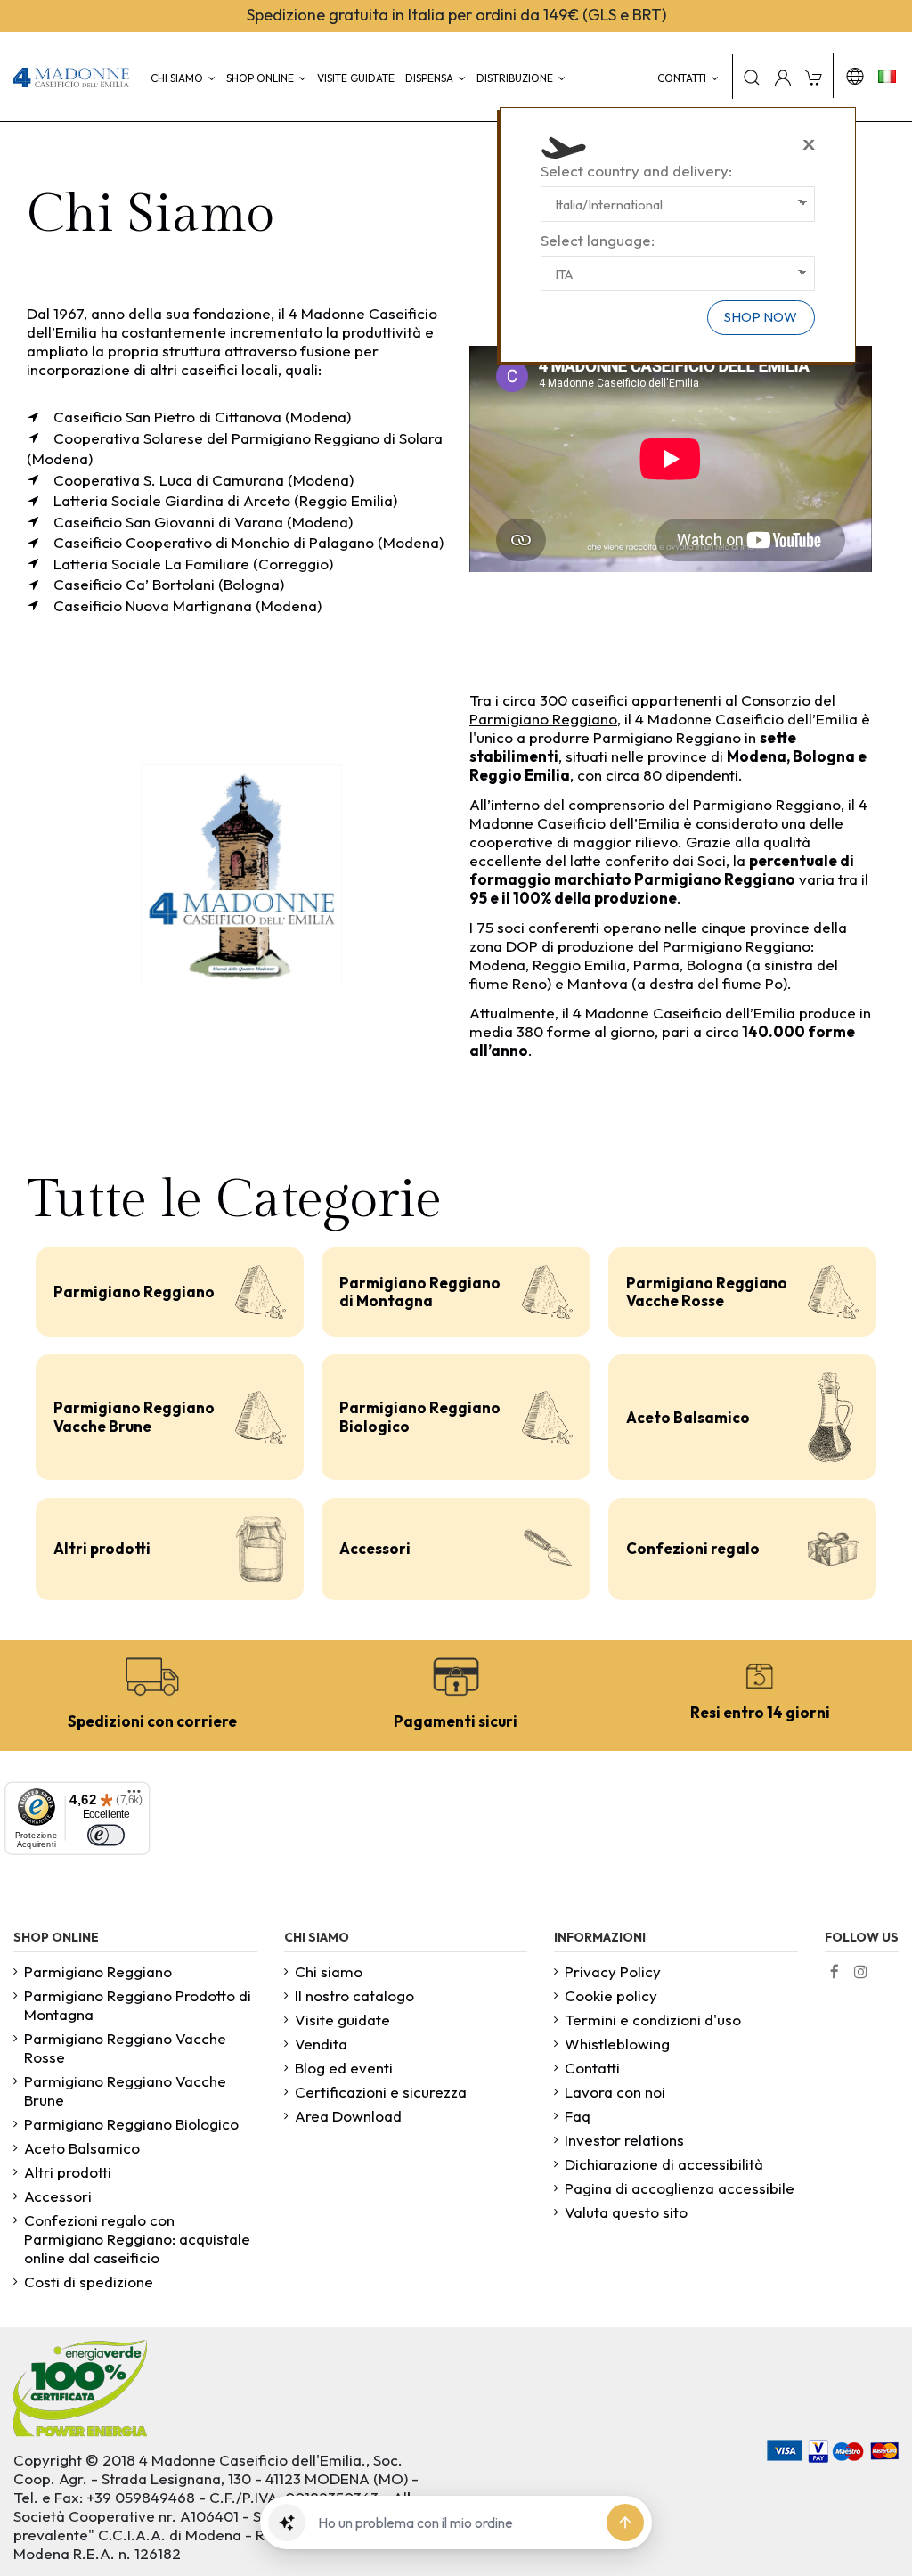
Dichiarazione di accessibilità (664, 2164)
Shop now (761, 317)
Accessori (375, 1548)
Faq (578, 2116)
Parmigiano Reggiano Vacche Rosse (707, 1292)
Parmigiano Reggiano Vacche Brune (134, 1416)
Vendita (321, 2044)
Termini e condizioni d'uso (653, 2020)
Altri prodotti (102, 1548)
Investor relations (624, 2140)
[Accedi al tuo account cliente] (783, 77)
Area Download (348, 2116)
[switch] (106, 1834)
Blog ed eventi (344, 2068)
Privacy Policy (613, 1971)
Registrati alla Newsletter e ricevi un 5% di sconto (237, 15)
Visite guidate (342, 2020)
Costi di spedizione (89, 2282)
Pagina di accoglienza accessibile (680, 2188)
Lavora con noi (615, 2092)
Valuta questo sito (626, 2212)
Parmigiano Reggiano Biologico (420, 1416)
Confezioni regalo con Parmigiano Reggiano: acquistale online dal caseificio (137, 2239)
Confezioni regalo (693, 1548)
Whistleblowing (617, 2044)
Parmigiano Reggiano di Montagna (420, 1292)
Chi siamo (329, 1971)
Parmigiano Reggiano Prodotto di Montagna (138, 2005)
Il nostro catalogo (354, 1995)
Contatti (592, 2068)
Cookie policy (611, 1995)
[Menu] (134, 1797)
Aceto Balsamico (688, 1417)
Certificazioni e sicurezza (381, 2092)
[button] (287, 2523)
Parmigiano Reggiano (134, 1292)
